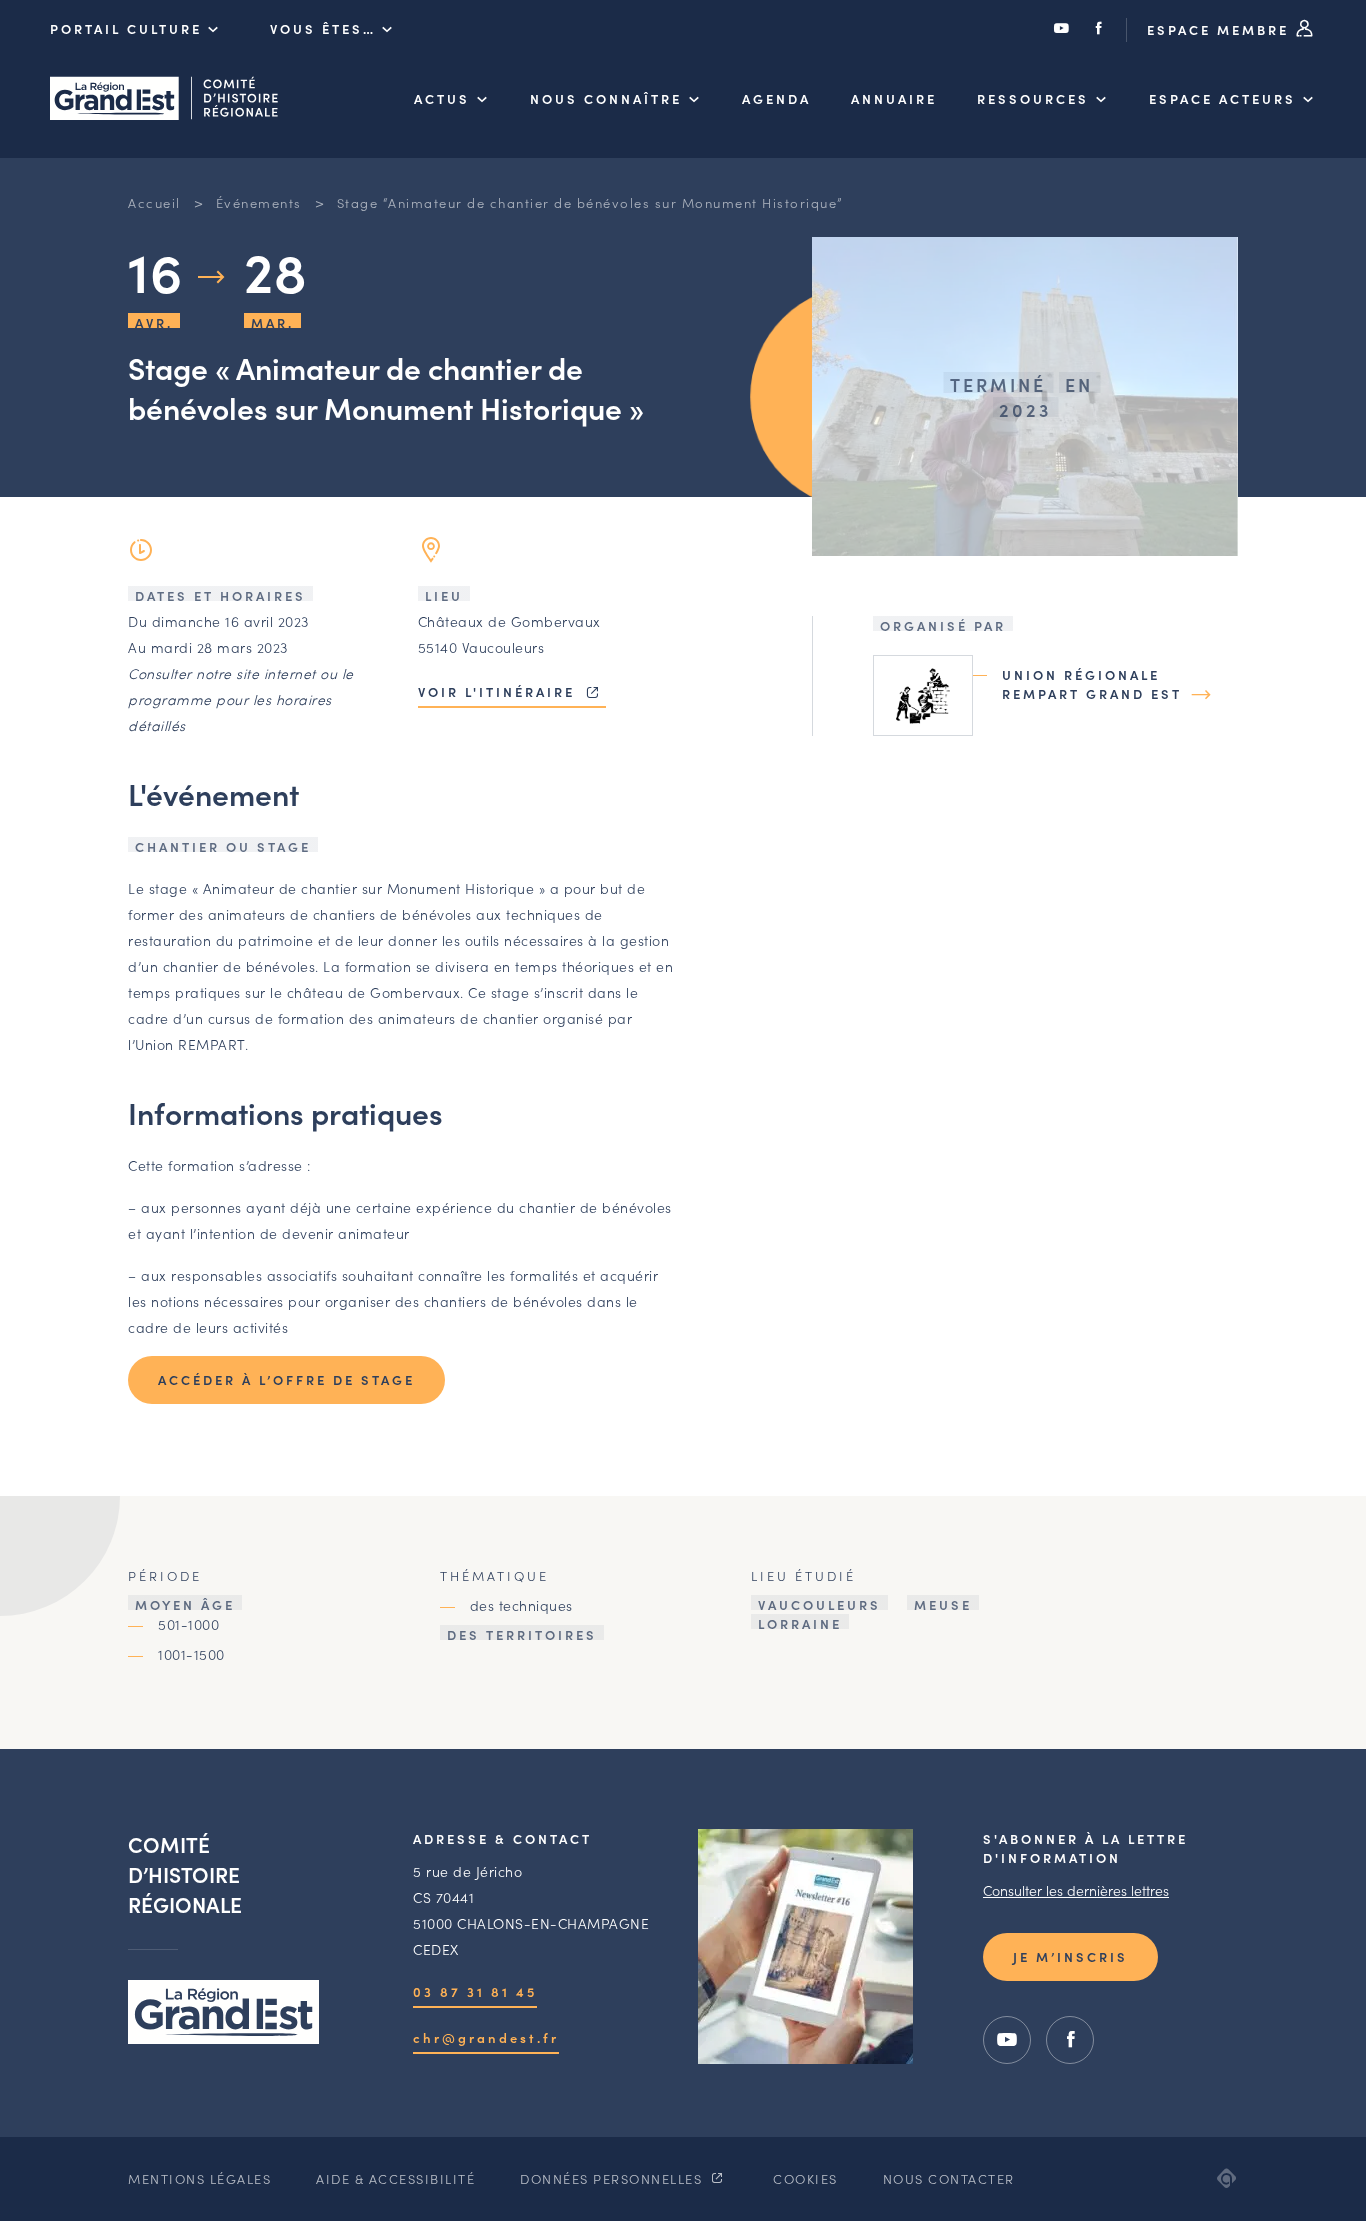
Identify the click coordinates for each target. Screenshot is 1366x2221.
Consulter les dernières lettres (1076, 1890)
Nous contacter (949, 2178)
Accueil (154, 202)
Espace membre (1221, 29)
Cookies (805, 2178)
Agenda (776, 98)
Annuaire (894, 98)
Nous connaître (606, 98)
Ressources (1033, 98)
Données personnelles (613, 2178)
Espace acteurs (1222, 98)
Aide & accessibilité (395, 2178)
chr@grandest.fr (486, 2037)
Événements (259, 202)
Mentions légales (199, 2178)
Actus (442, 98)
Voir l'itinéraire (499, 691)
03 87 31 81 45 (475, 1991)
